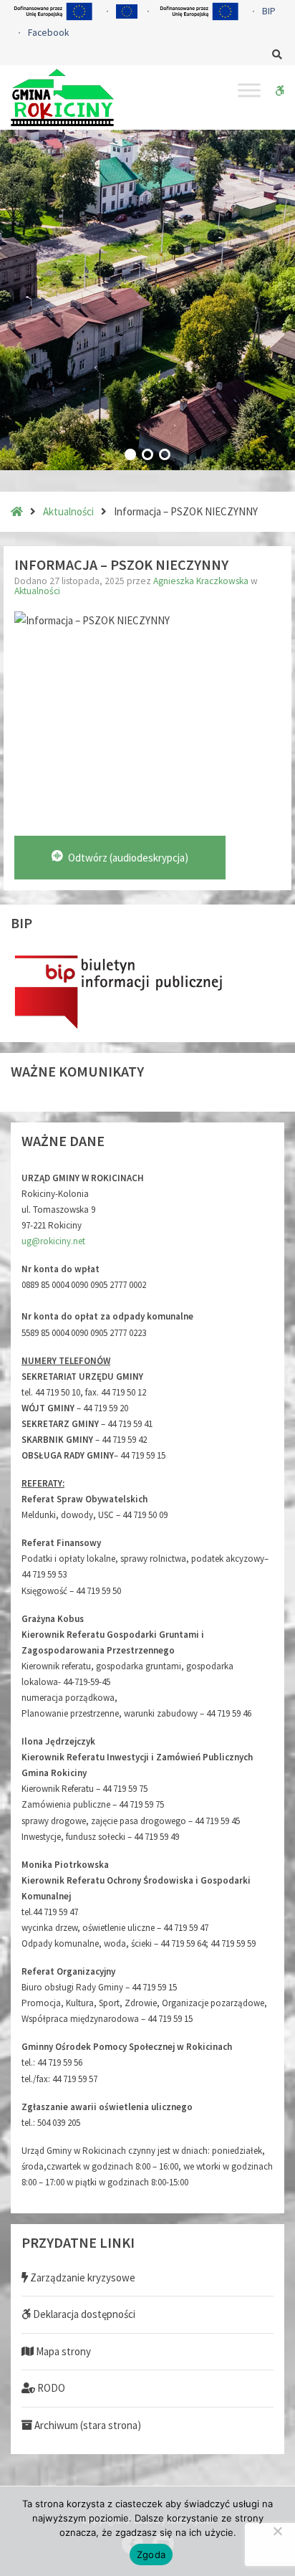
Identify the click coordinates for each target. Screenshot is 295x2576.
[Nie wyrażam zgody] (277, 2531)
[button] (130, 454)
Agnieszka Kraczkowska (202, 581)
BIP (269, 11)
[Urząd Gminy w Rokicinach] (62, 97)
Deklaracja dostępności (83, 2314)
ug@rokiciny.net (53, 1241)
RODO (50, 2388)
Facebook (48, 33)
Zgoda (151, 2554)
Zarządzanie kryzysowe (82, 2277)
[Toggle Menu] (249, 90)
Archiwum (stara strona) (87, 2425)
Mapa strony (62, 2351)
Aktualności (68, 511)
